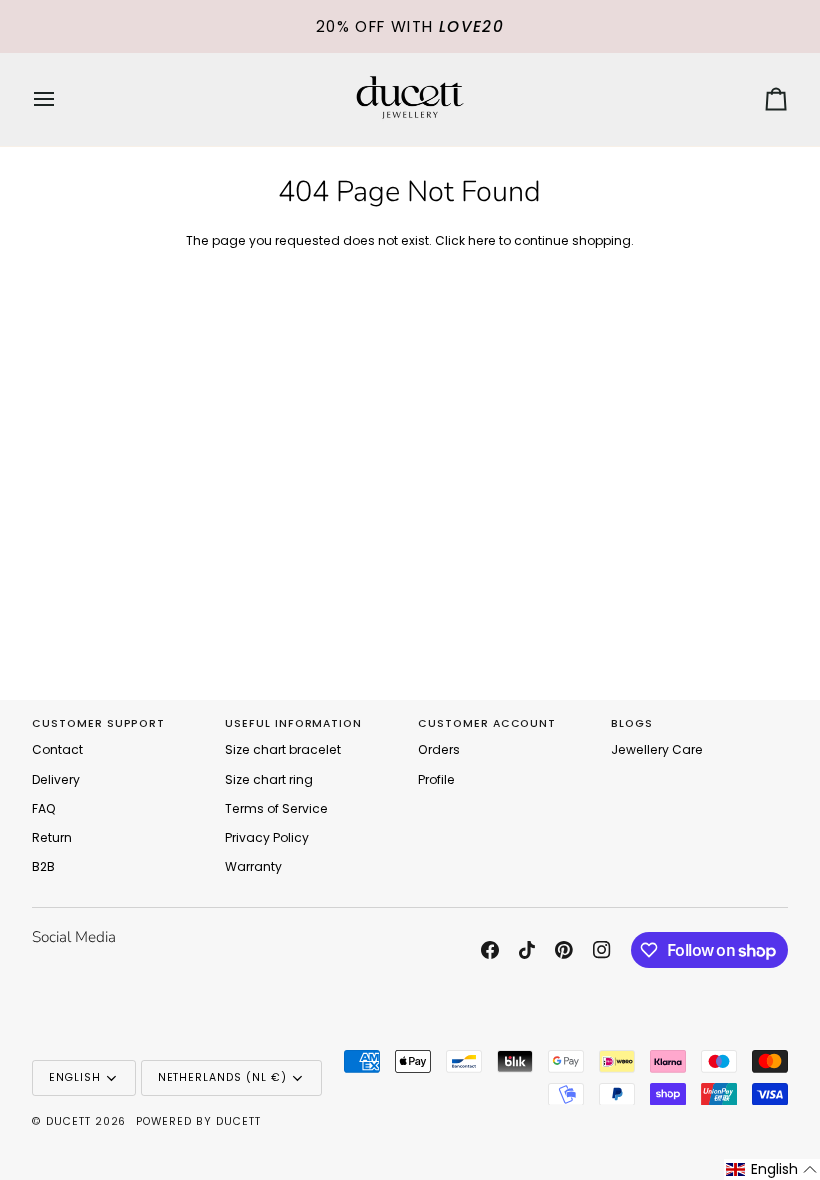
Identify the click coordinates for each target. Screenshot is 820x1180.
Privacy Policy (267, 837)
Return (52, 837)
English (75, 1077)
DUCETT (68, 1121)
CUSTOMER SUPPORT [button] (98, 723)
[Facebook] (490, 950)
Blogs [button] (632, 723)
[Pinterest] (564, 950)
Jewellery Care (657, 749)
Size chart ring (269, 779)
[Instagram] (602, 950)
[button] (772, 1169)
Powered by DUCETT (198, 1121)
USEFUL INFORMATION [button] (293, 723)
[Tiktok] (527, 950)
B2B (43, 866)
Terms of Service (276, 808)
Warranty (253, 866)
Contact (57, 749)
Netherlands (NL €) (222, 1077)
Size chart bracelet (283, 749)
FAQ (44, 808)
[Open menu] (62, 99)
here (482, 240)
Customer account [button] (487, 723)
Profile (436, 779)
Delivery (56, 779)
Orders (439, 749)
